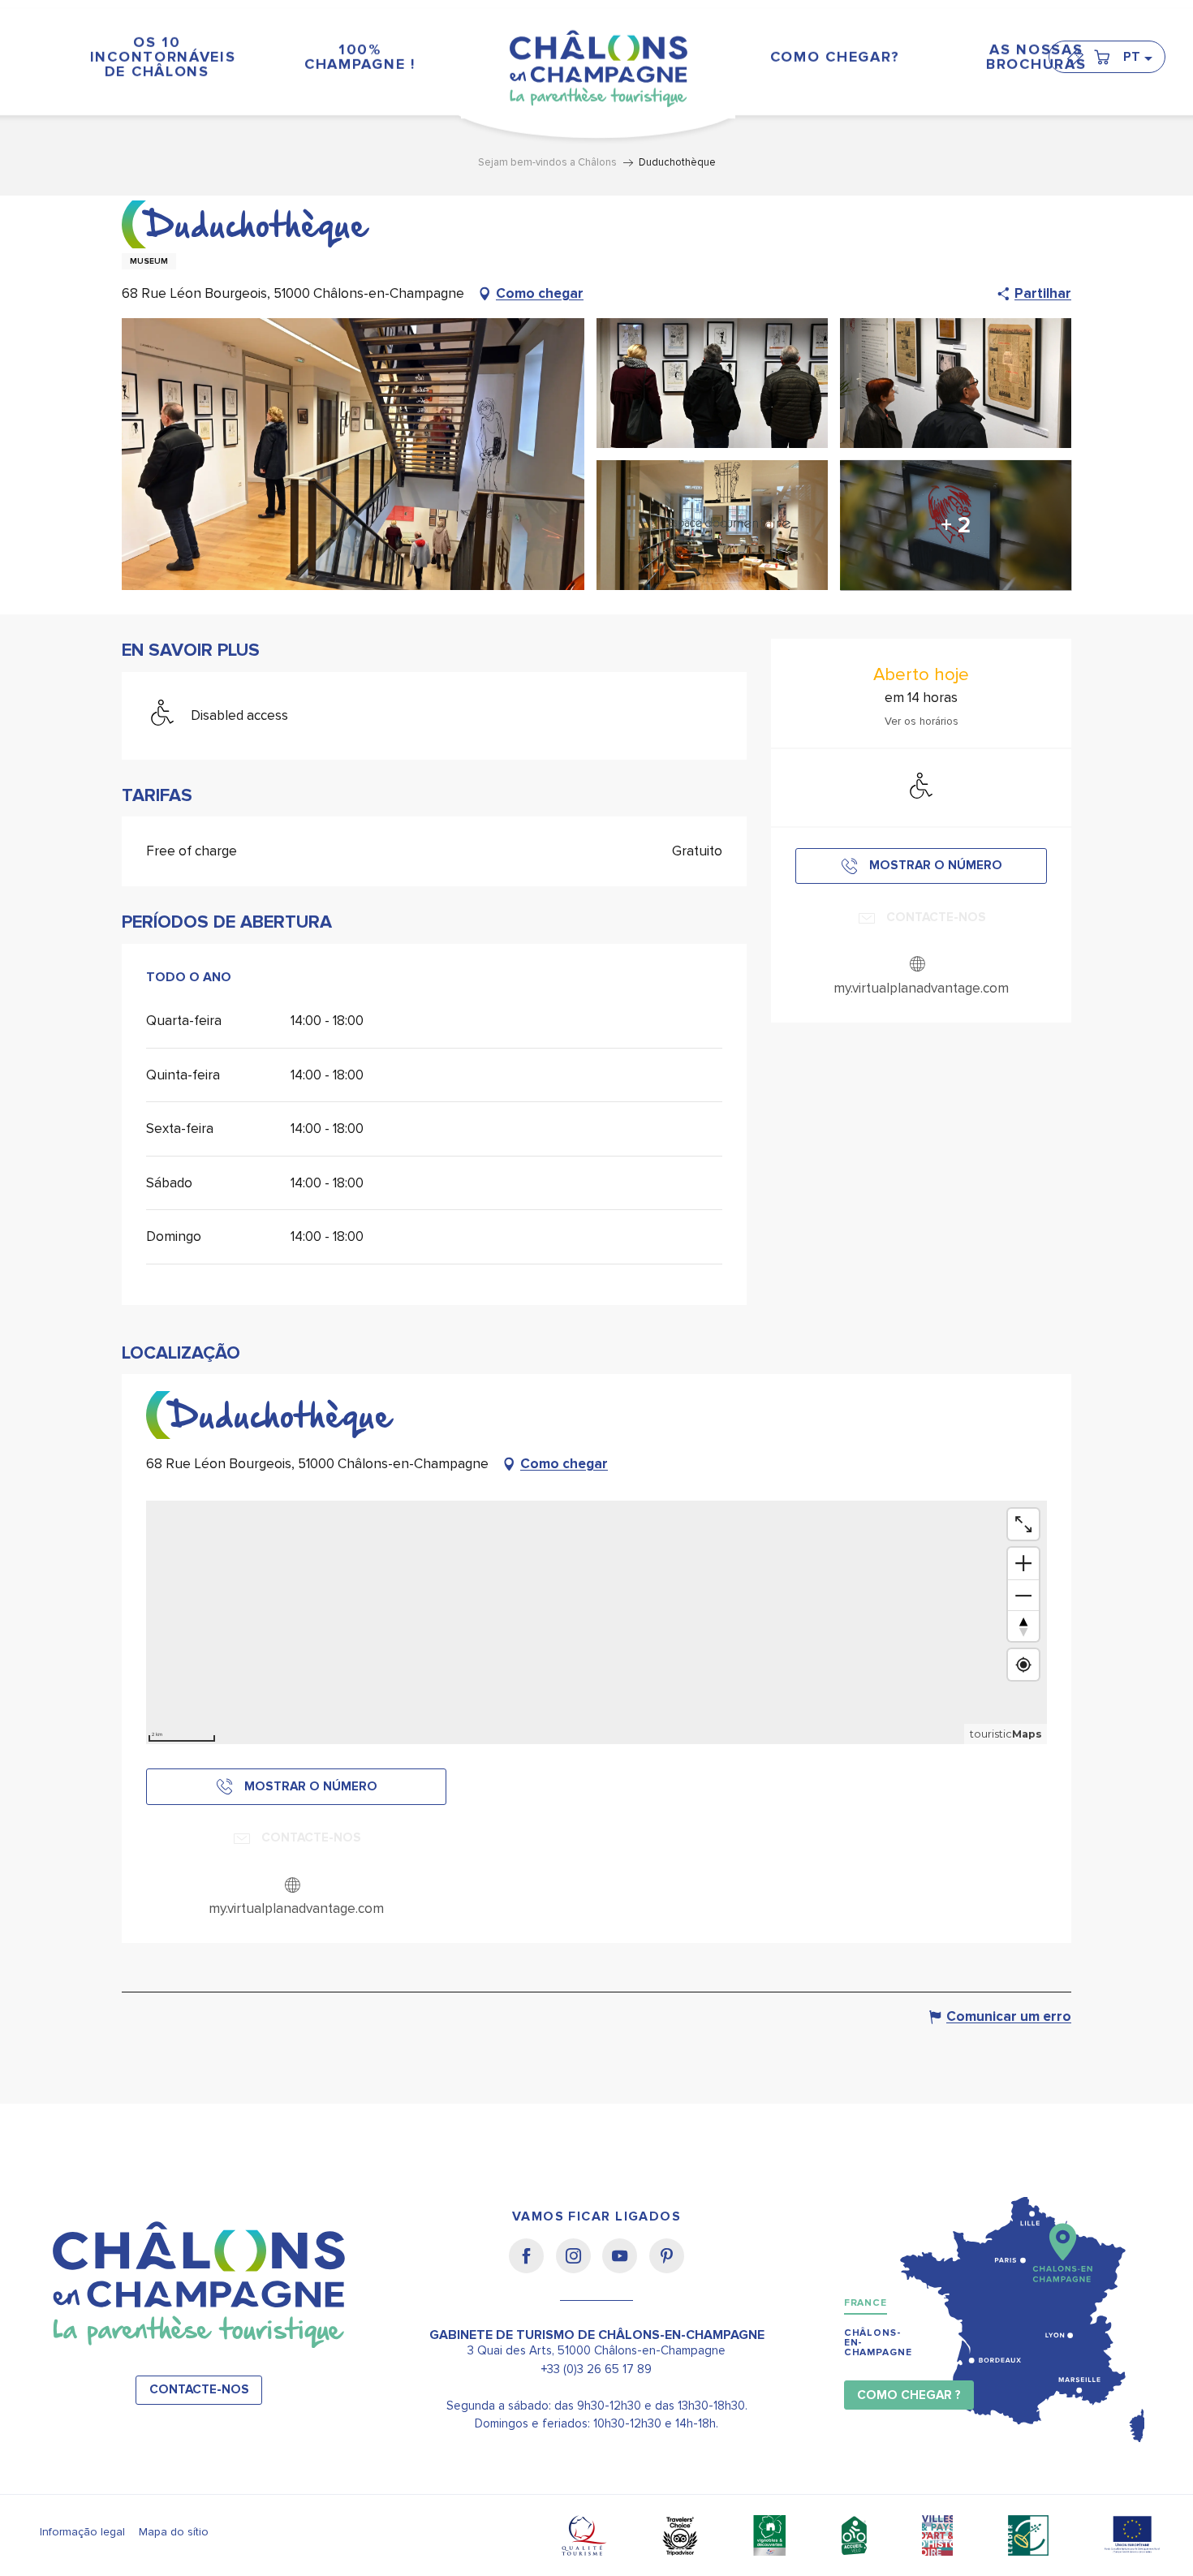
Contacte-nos (199, 2390)
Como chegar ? (909, 2395)
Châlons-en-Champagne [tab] (878, 2343)
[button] (1137, 57)
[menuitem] (157, 56)
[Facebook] (532, 2267)
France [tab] (866, 2303)
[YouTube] (625, 2267)
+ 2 (956, 525)
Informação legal (82, 2532)
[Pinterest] (667, 2267)
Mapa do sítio (174, 2532)
